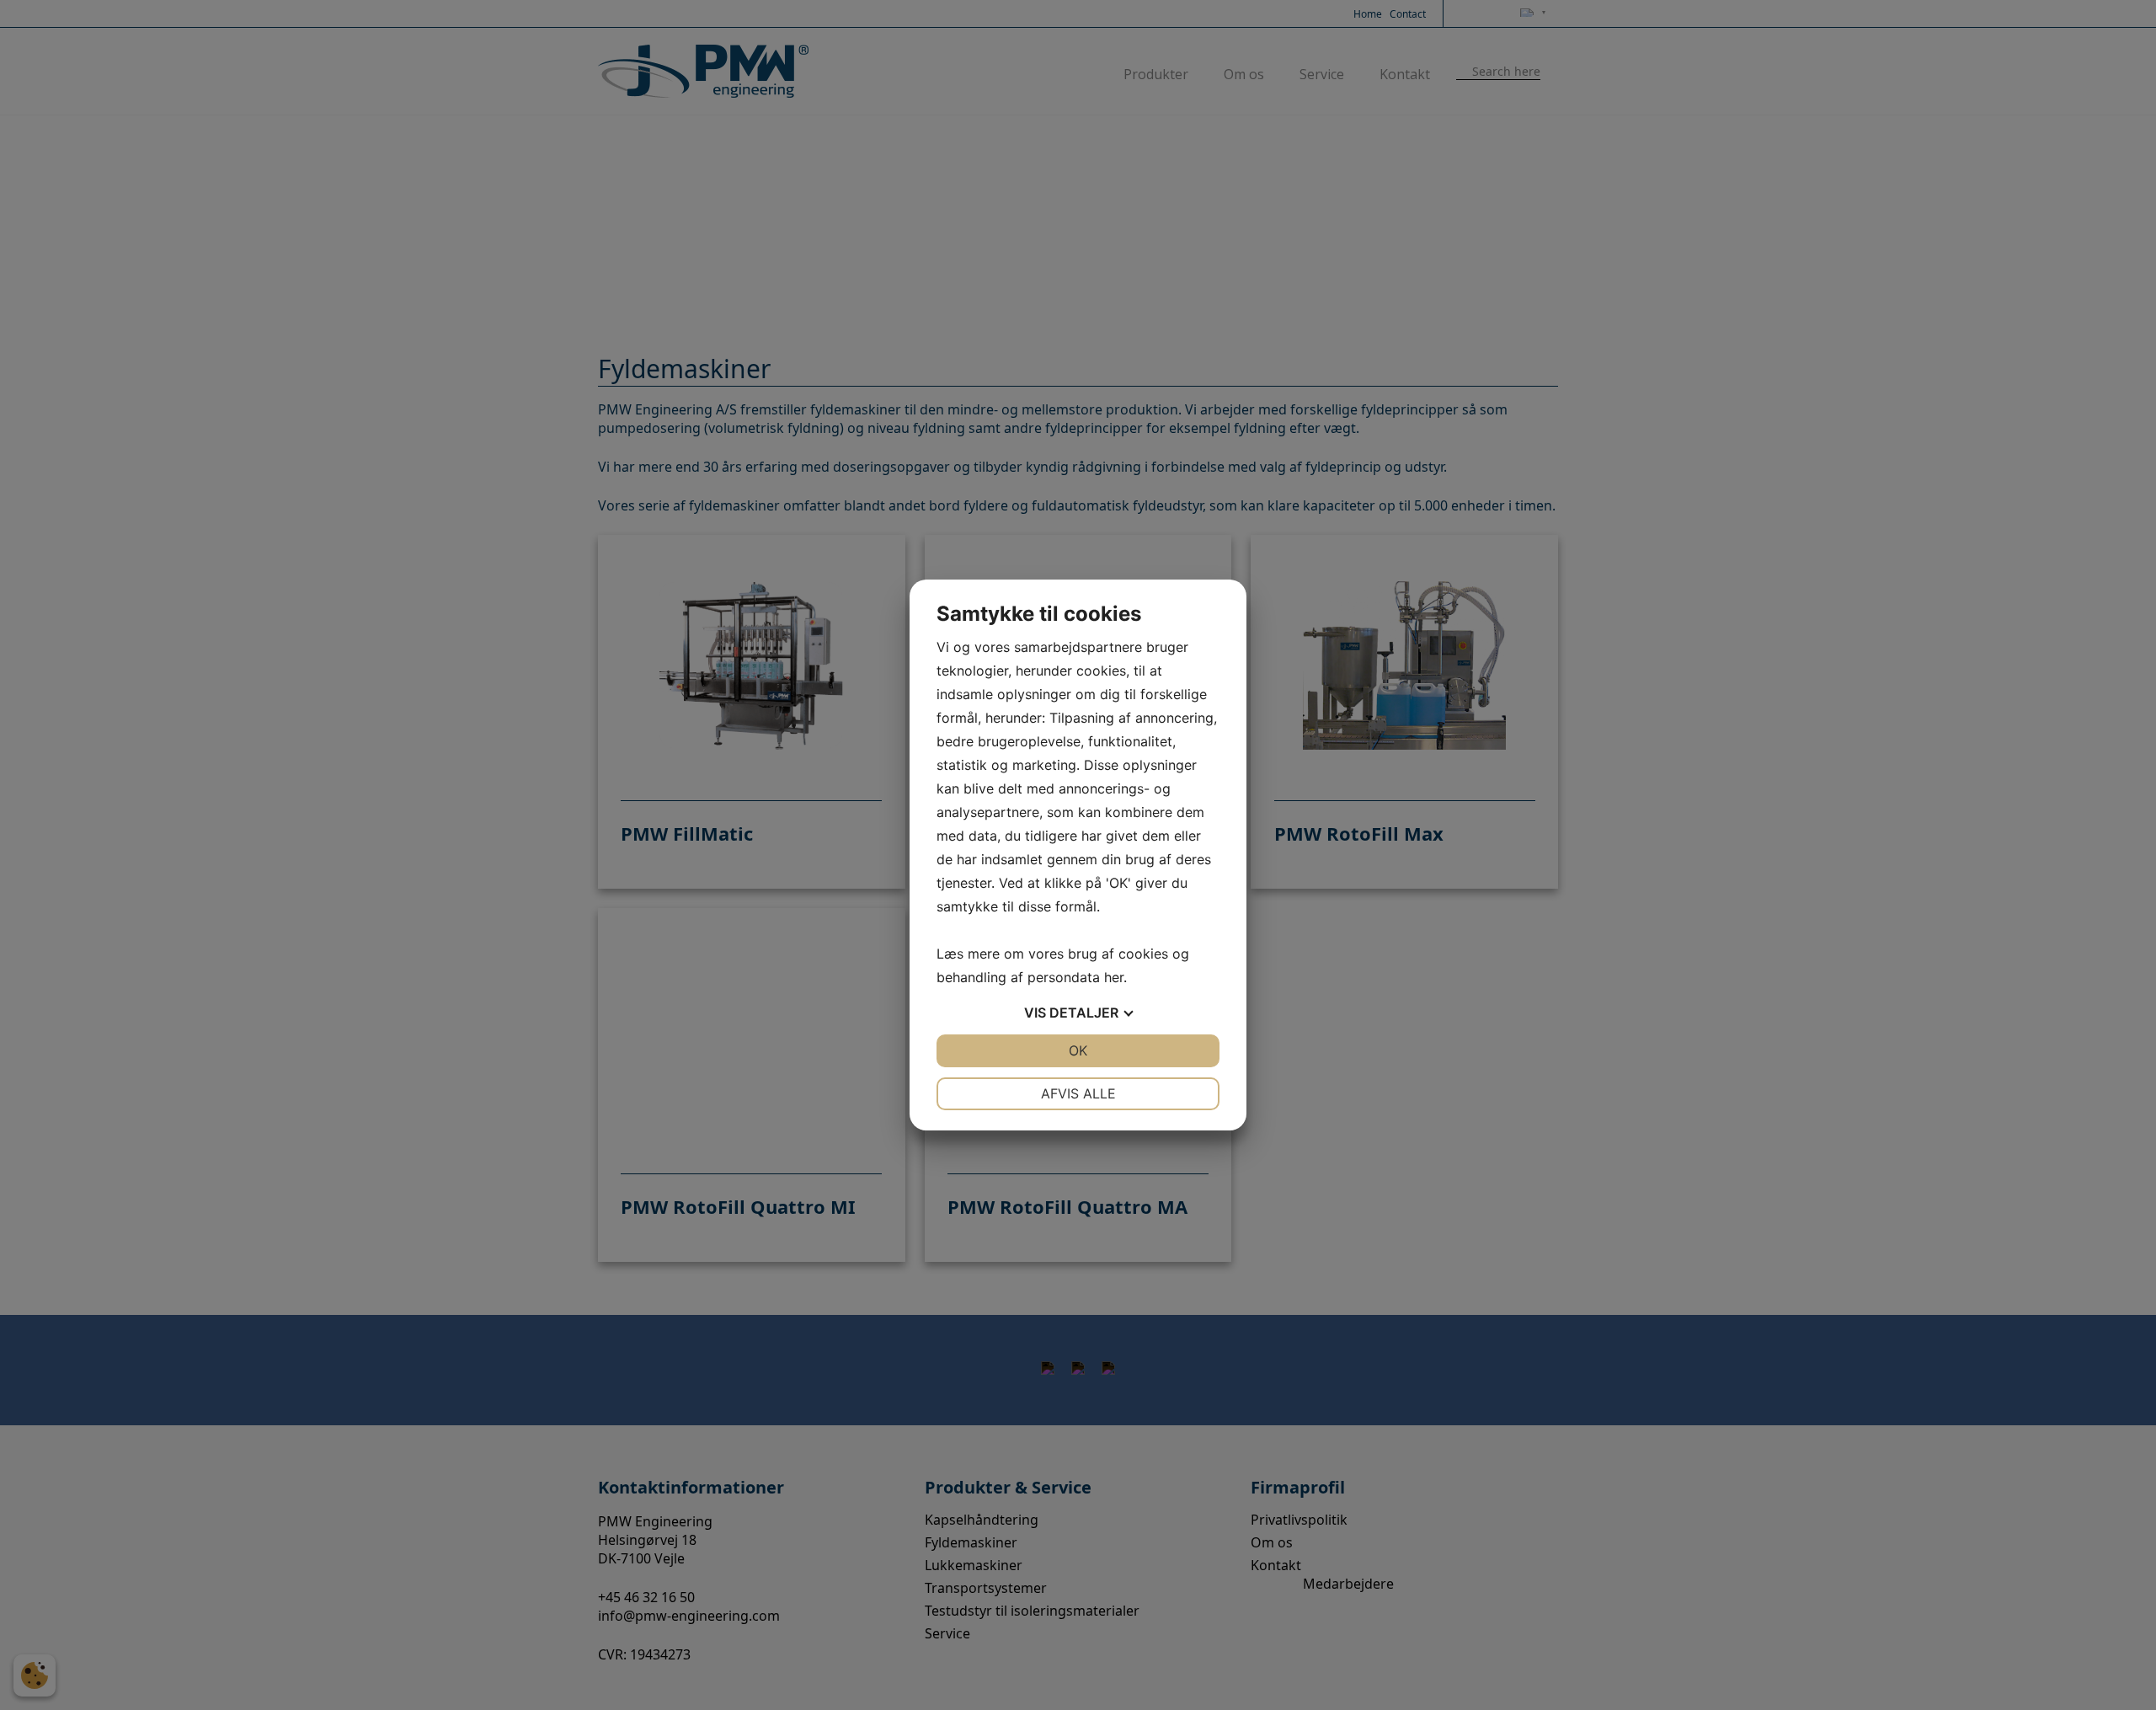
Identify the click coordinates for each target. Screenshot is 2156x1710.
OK (1078, 1050)
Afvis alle (1078, 1093)
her (1114, 977)
